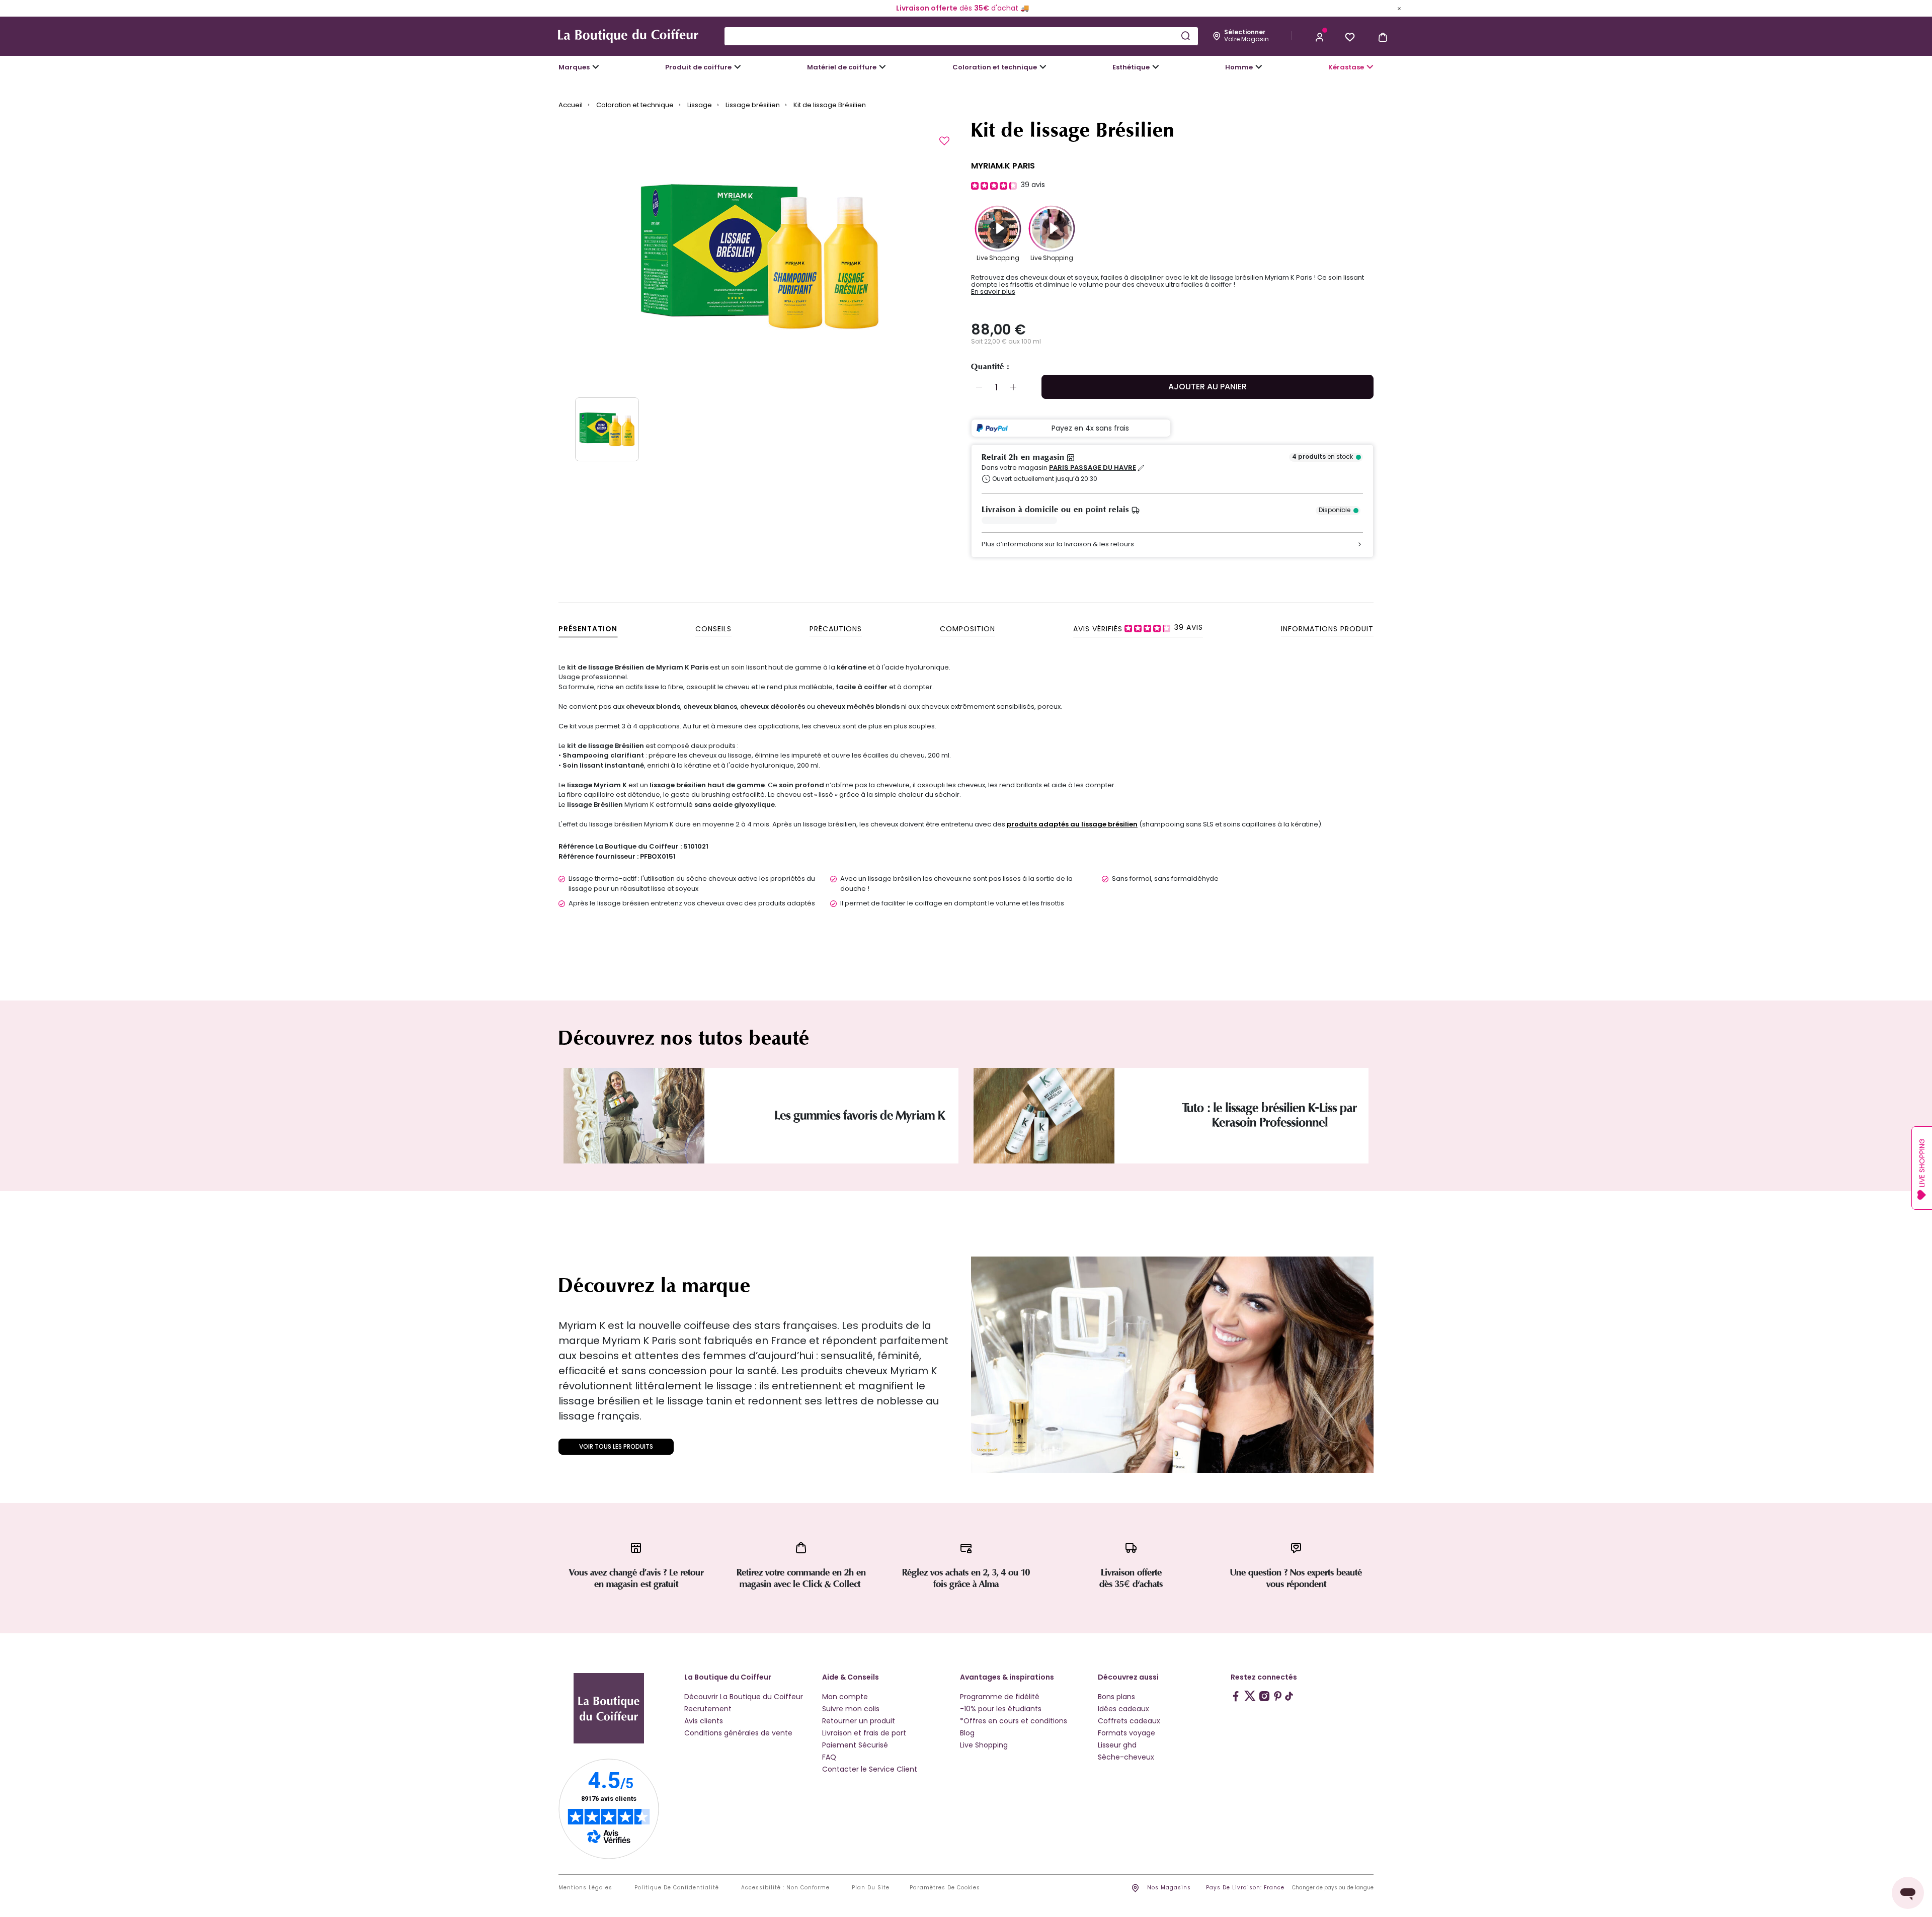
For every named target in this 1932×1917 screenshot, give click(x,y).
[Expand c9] (882, 67)
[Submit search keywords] (1185, 36)
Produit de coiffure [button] (698, 67)
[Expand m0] (596, 67)
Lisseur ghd (1117, 1745)
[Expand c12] (1043, 67)
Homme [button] (1239, 67)
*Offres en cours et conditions (1014, 1721)
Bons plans (1116, 1697)
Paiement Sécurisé (855, 1745)
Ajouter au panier (1207, 387)
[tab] (1138, 628)
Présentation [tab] (588, 629)
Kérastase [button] (1346, 67)
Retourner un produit (859, 1721)
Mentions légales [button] (585, 1888)
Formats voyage (1126, 1733)
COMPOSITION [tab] (968, 629)
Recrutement (708, 1709)
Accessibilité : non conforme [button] (785, 1888)
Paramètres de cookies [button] (945, 1888)
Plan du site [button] (871, 1888)
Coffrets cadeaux (1129, 1721)
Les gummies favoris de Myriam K (860, 1115)
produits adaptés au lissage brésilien (1072, 824)
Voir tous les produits (616, 1446)
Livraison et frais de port (864, 1733)
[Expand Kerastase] (1370, 67)
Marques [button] (574, 67)
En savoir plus (993, 292)
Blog (967, 1733)
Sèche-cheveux (1126, 1757)
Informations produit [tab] (1327, 629)
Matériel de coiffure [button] (842, 67)
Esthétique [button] (1131, 67)
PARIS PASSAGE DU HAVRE (1093, 468)
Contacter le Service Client (870, 1769)
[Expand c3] (738, 67)
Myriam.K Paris (1003, 166)
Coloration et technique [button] (995, 67)
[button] (1320, 36)
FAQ (829, 1757)
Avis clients (704, 1721)
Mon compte (845, 1697)
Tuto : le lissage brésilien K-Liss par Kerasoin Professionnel (1270, 1115)
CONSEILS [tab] (713, 629)
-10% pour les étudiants (1001, 1709)
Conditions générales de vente (738, 1733)
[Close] (1399, 8)
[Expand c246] (1259, 67)
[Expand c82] (1156, 67)
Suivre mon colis (851, 1709)
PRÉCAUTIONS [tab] (836, 629)
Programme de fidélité (1000, 1697)
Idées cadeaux (1123, 1709)
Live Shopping (984, 1745)
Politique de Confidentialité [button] (677, 1888)
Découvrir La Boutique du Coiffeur (744, 1697)
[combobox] (961, 36)
